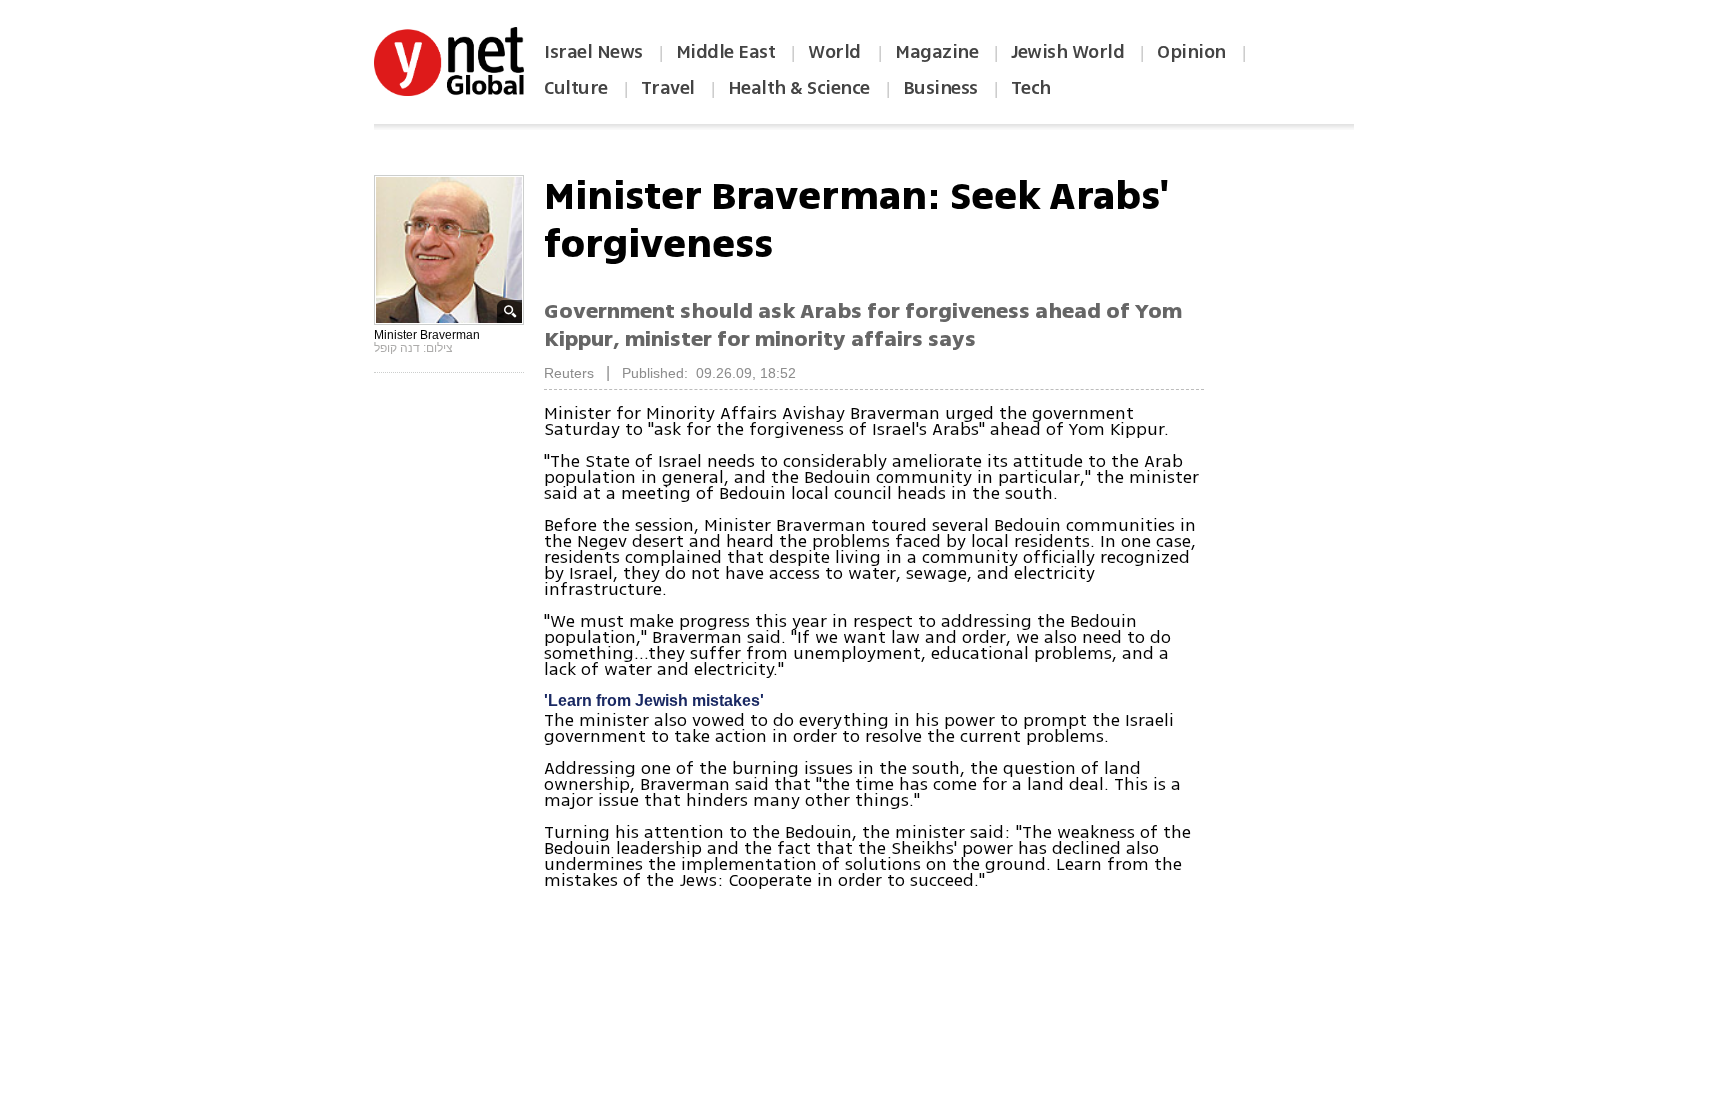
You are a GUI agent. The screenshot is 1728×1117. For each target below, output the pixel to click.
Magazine (936, 52)
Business (940, 88)
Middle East (726, 52)
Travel (668, 88)
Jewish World (1067, 52)
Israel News (593, 52)
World (836, 52)
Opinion (1191, 52)
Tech (1031, 88)
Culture (576, 88)
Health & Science (799, 88)
